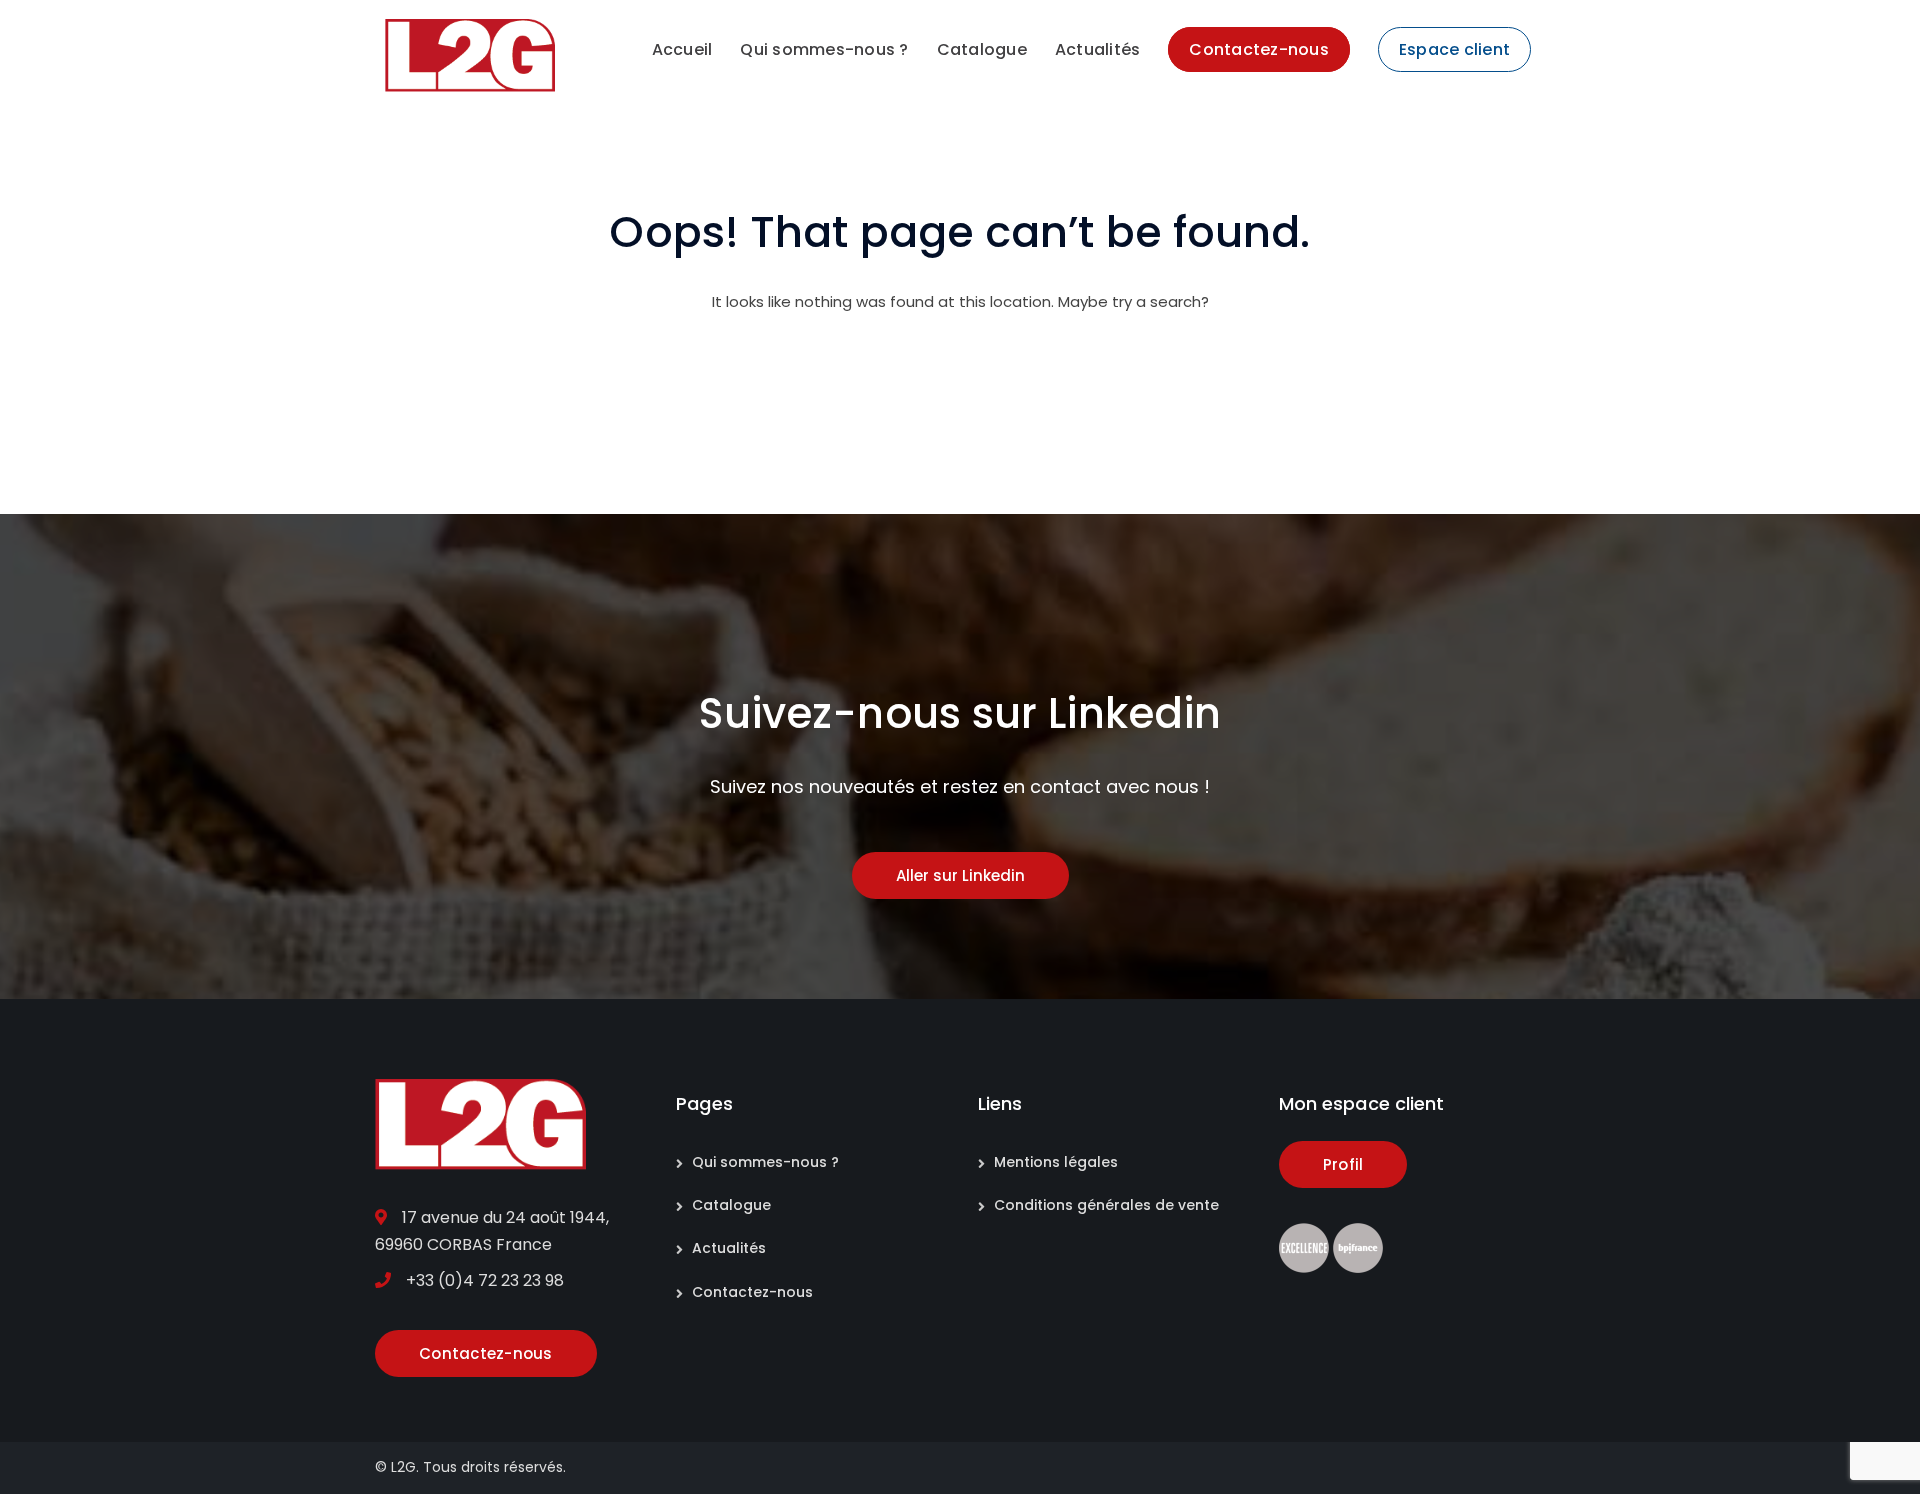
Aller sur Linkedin (960, 875)
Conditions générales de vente (1106, 1205)
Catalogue (731, 1205)
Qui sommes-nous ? (765, 1162)
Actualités (729, 1248)
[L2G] (470, 54)
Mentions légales (1056, 1162)
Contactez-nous (752, 1292)
